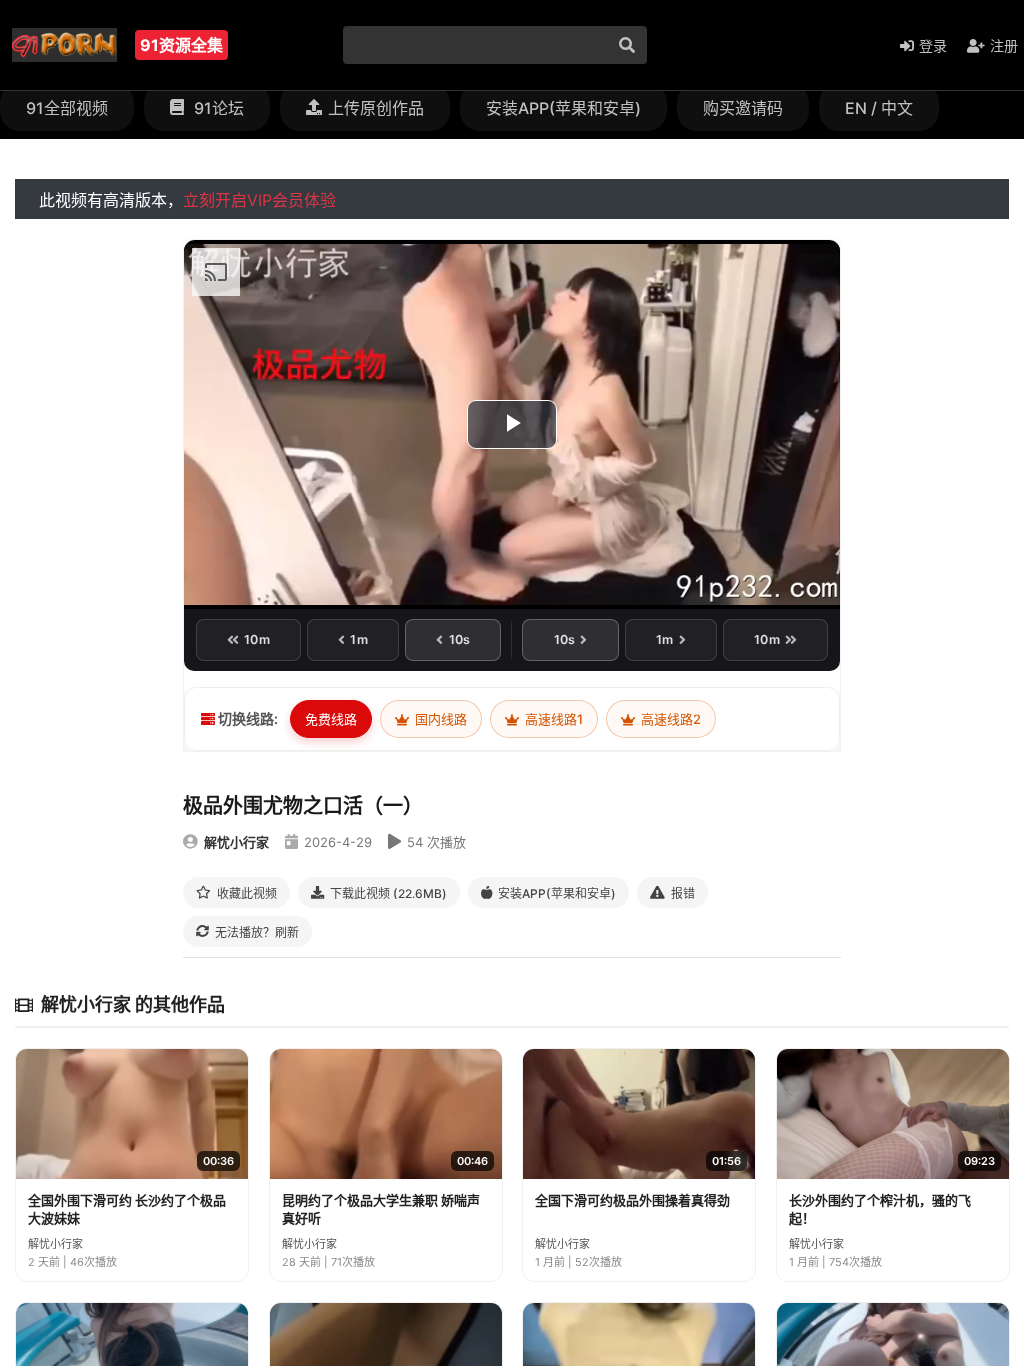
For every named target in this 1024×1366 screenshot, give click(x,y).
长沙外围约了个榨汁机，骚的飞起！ (880, 1209)
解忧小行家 (236, 842)
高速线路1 (552, 719)
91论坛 (217, 108)
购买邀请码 (743, 108)
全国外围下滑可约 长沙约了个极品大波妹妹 (127, 1209)
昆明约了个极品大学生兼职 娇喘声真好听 (381, 1209)
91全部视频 (67, 108)
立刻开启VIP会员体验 (259, 200)
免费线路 (331, 719)
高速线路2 (669, 719)
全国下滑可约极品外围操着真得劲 (632, 1200)
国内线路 (439, 719)
